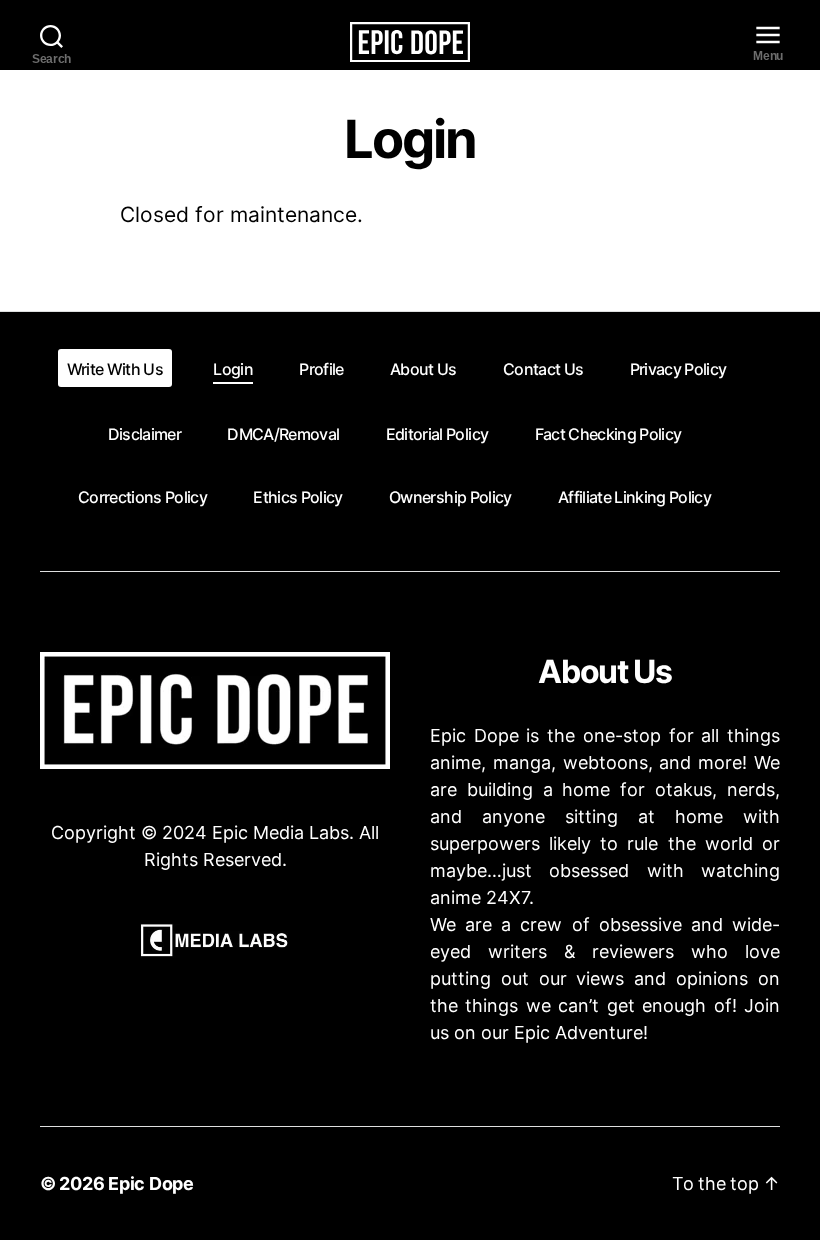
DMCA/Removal (283, 434)
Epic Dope (151, 1183)
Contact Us (543, 369)
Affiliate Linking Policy (634, 497)
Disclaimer (144, 434)
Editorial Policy (437, 434)
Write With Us (115, 369)
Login (233, 369)
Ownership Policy (450, 497)
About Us (423, 369)
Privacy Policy (678, 369)
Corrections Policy (142, 497)
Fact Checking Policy (608, 434)
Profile (321, 369)
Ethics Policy (297, 497)
